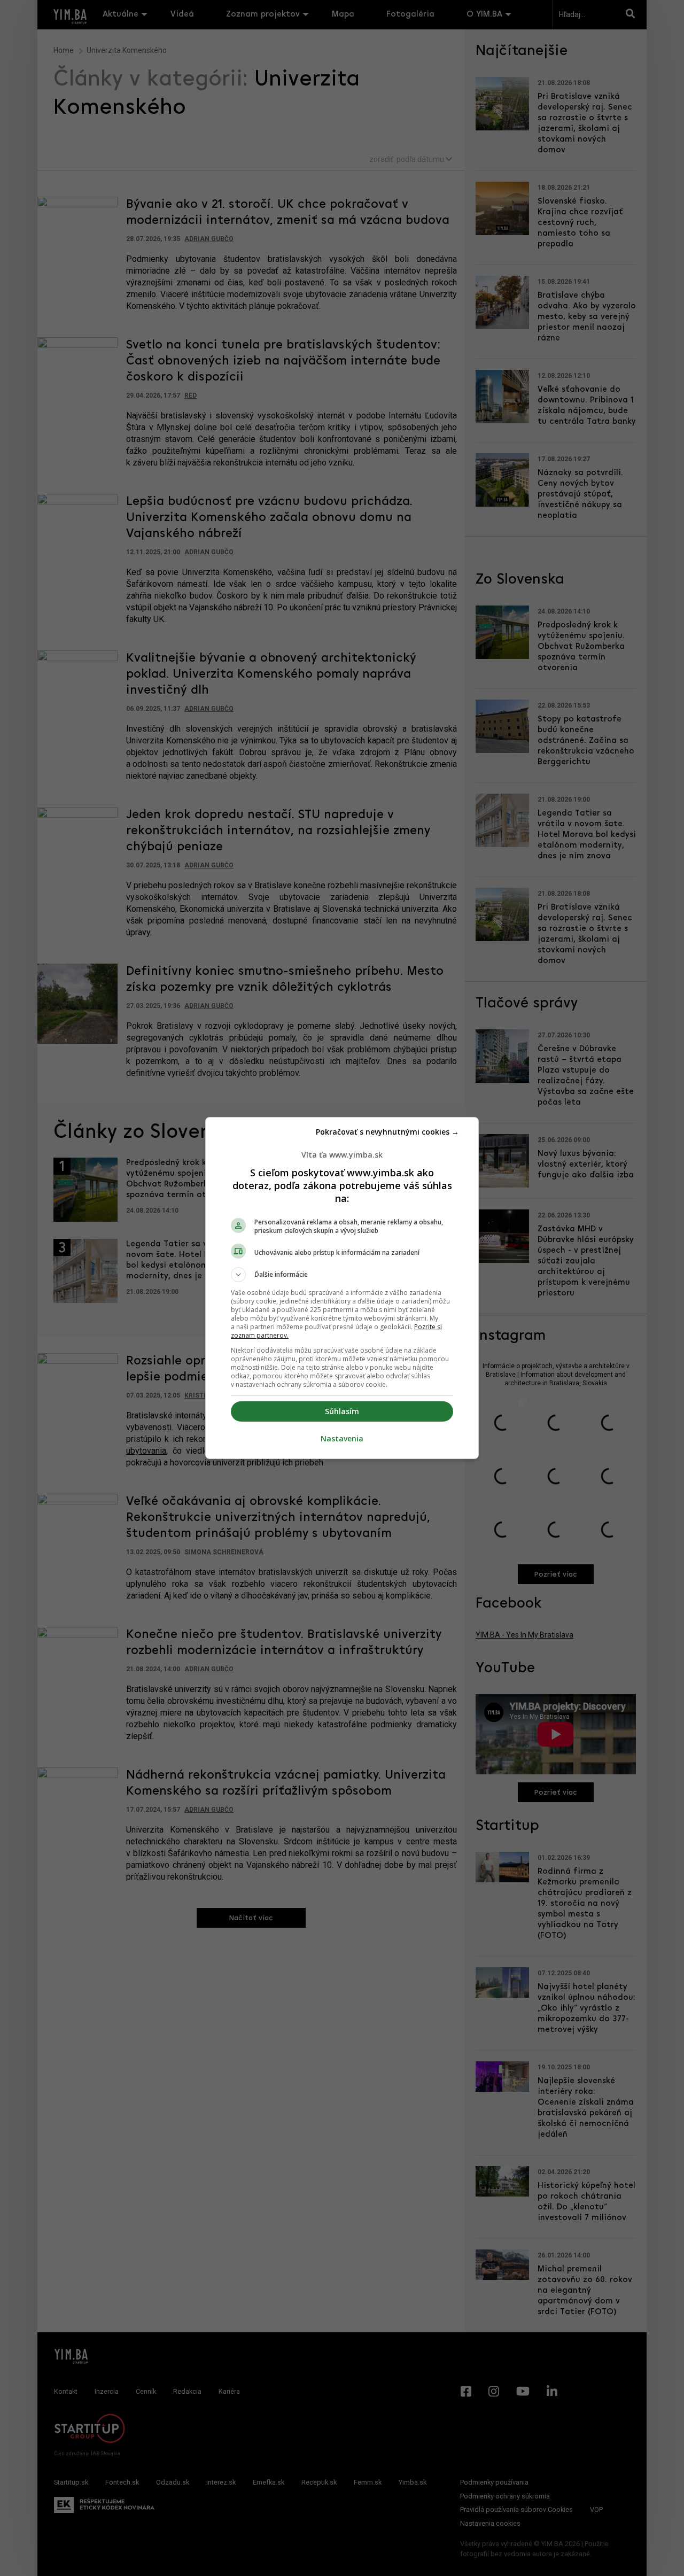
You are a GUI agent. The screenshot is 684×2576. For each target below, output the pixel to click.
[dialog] (342, 1288)
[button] (342, 1275)
